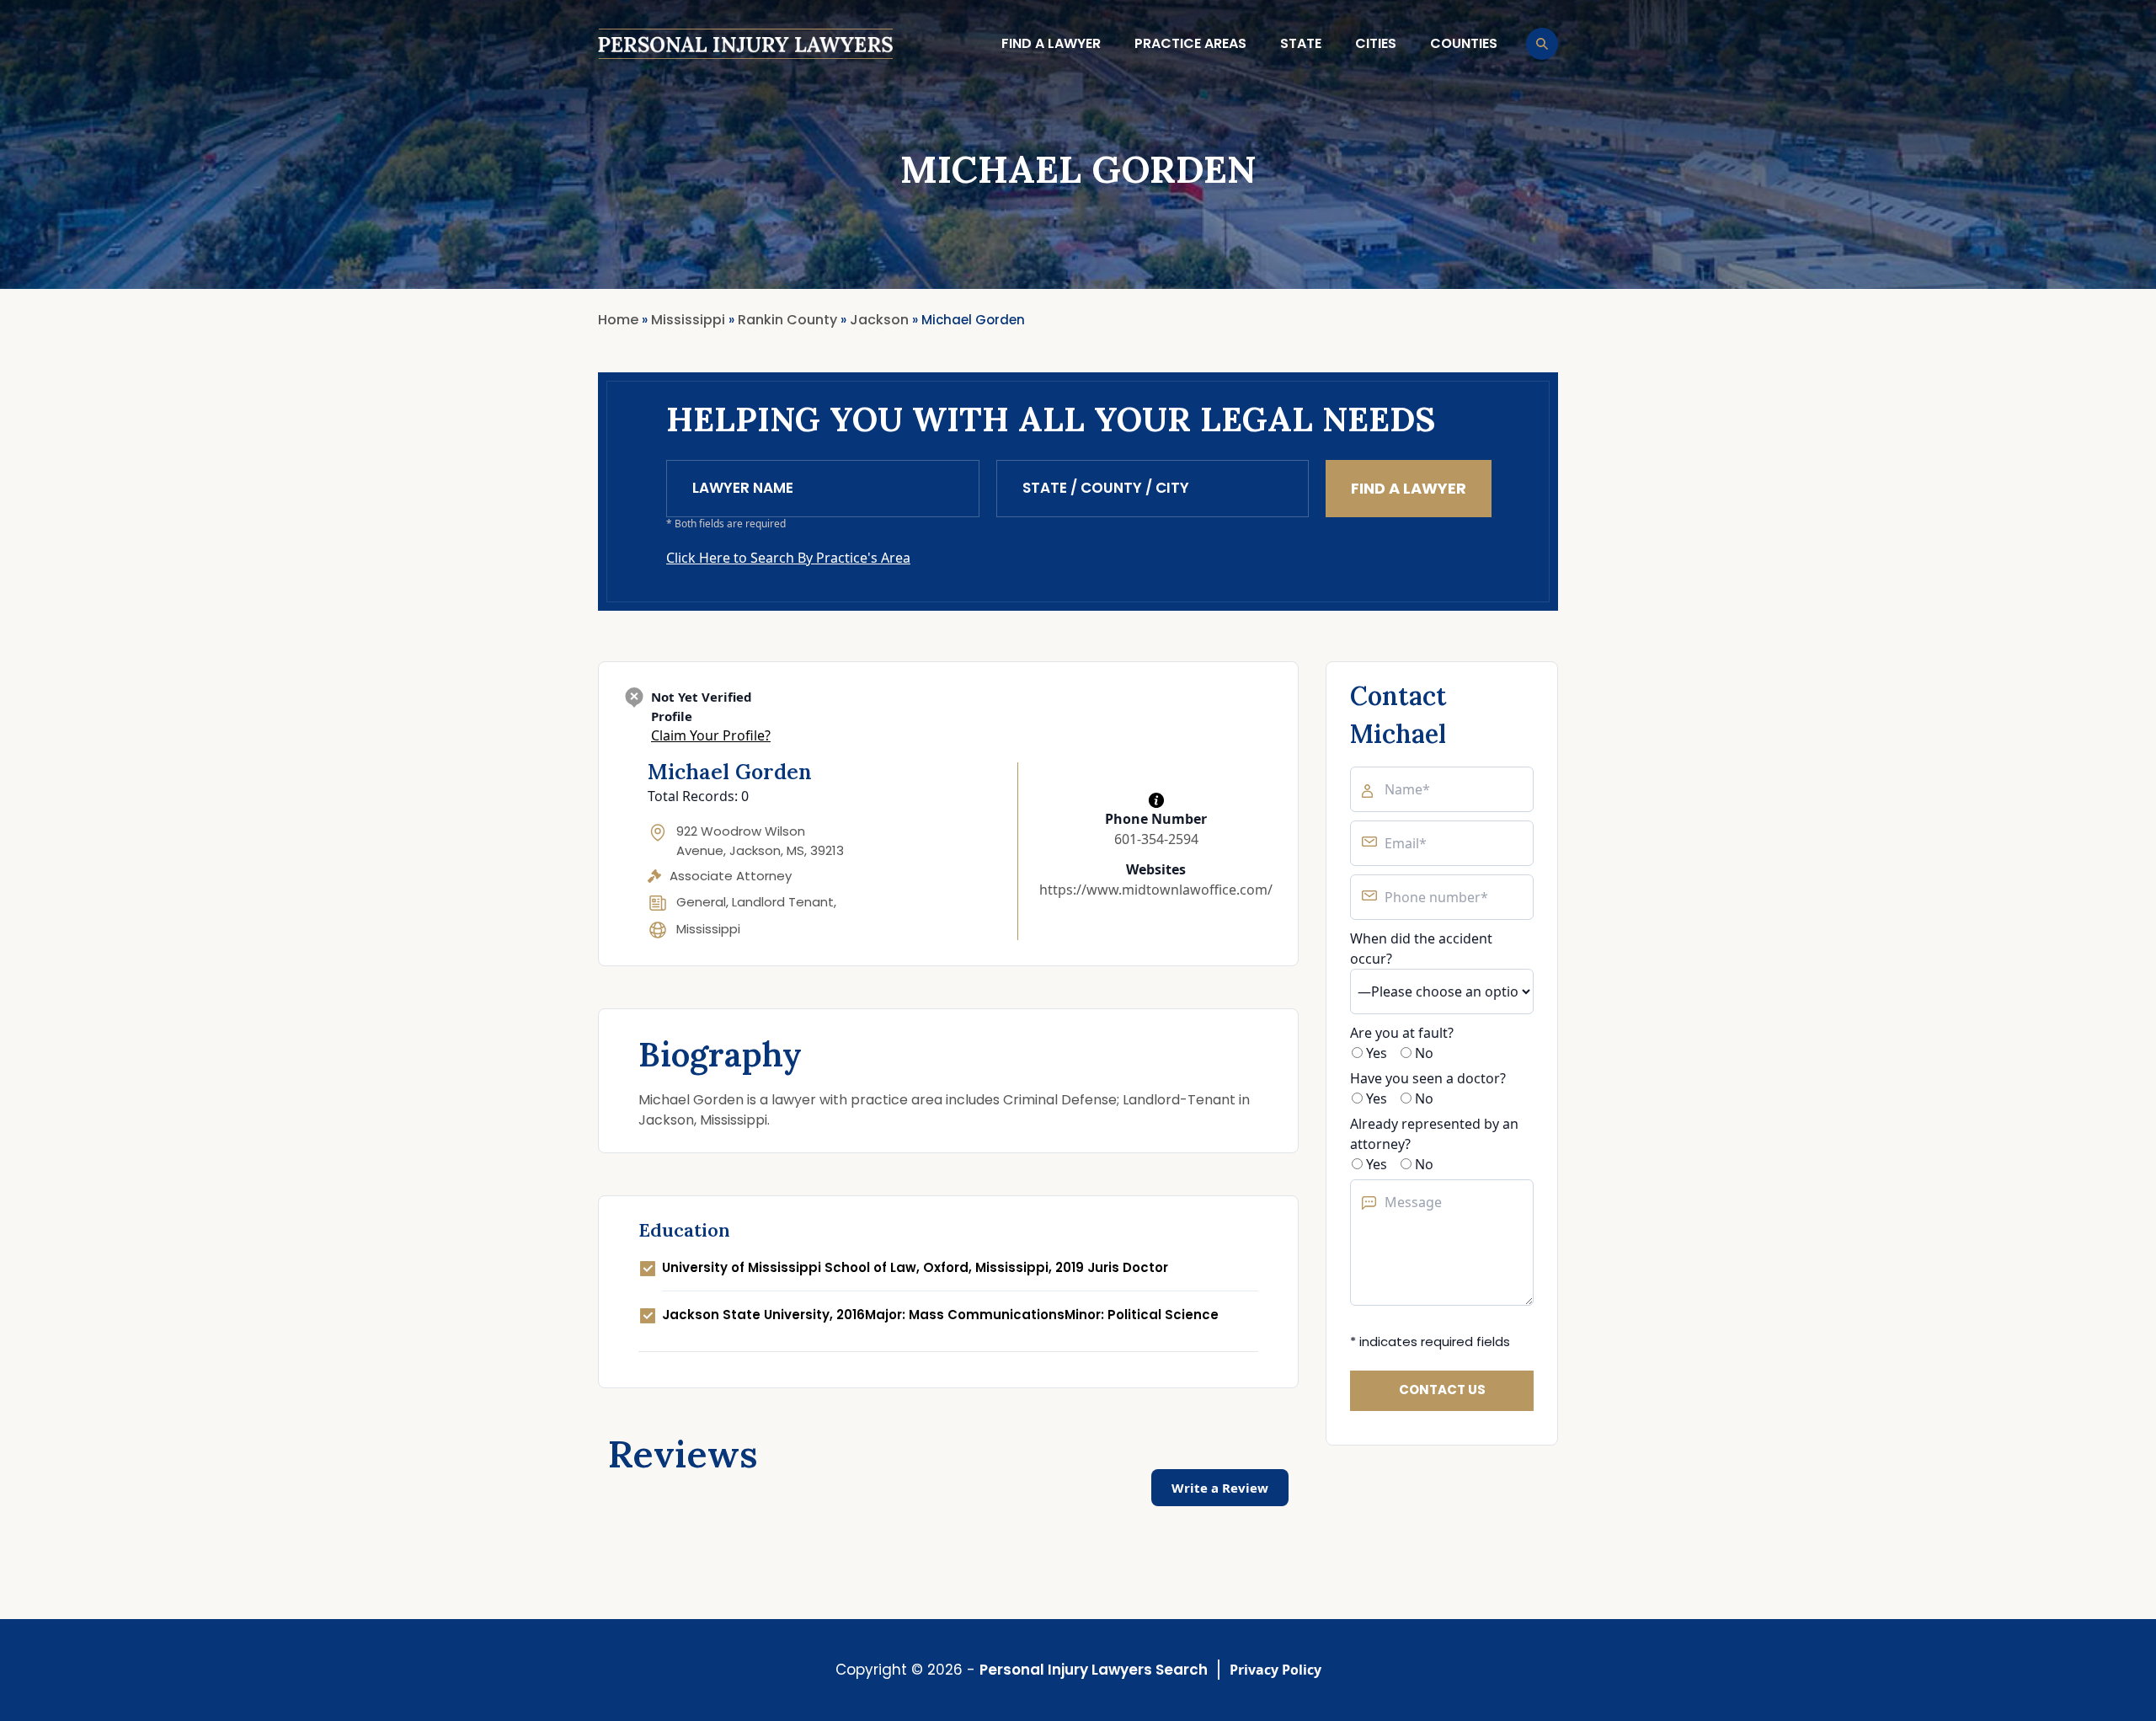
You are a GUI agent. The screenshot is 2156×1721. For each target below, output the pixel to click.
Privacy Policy (1275, 1670)
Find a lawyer (1051, 43)
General (701, 902)
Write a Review (1220, 1488)
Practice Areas (1190, 43)
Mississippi (708, 929)
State (1301, 43)
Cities (1376, 43)
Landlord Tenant (783, 902)
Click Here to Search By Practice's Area (788, 558)
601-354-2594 (1156, 839)
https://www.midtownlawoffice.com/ (1156, 890)
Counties (1464, 43)
